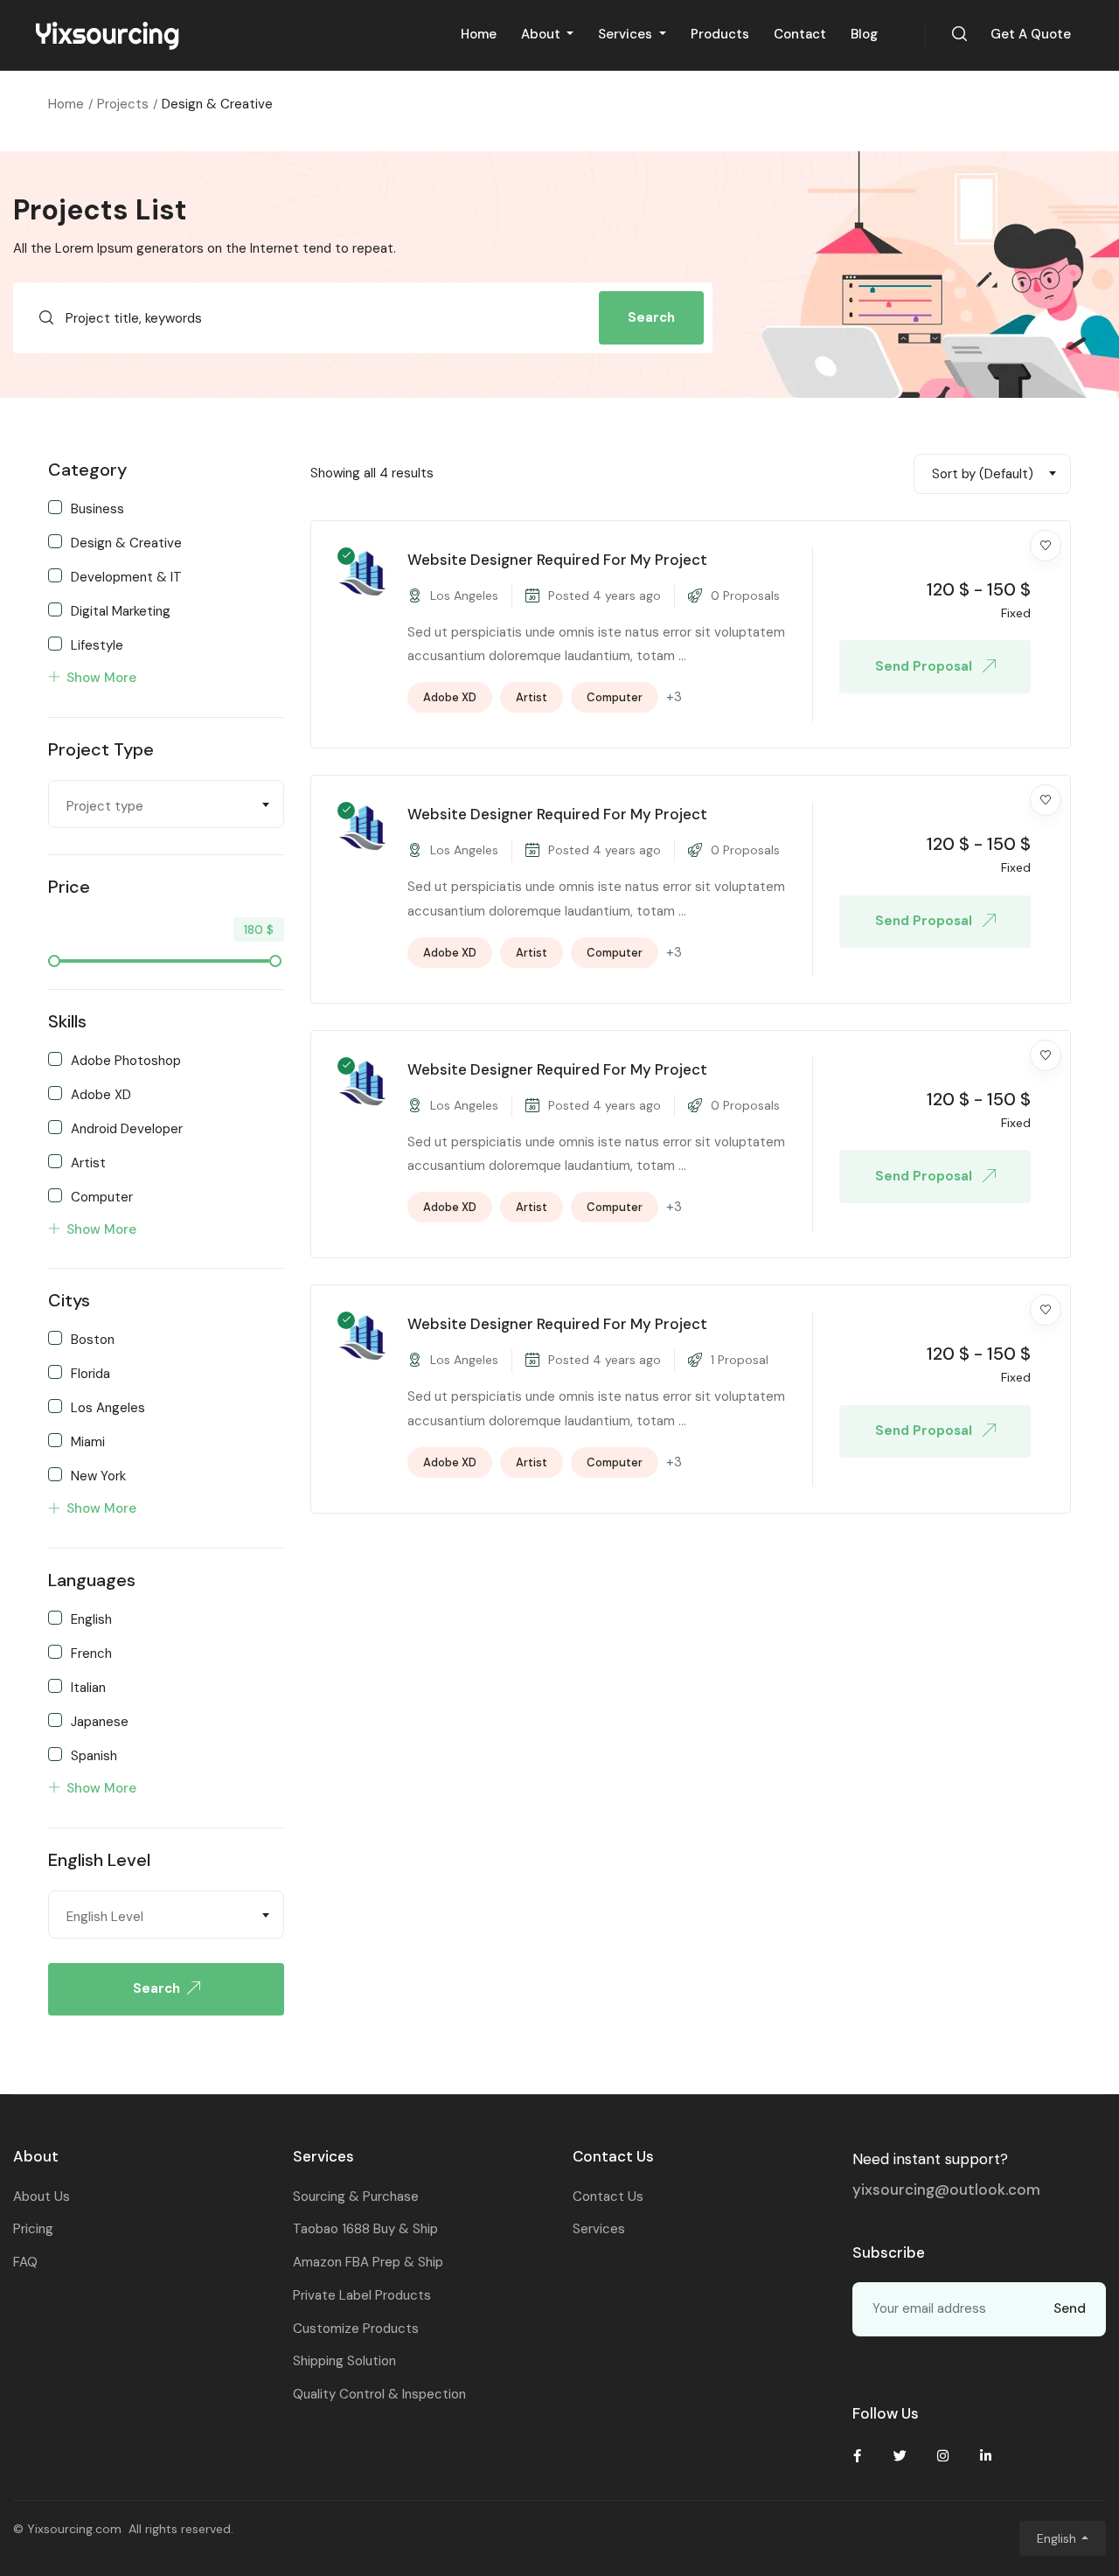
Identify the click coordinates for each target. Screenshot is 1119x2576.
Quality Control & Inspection (379, 2394)
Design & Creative (126, 542)
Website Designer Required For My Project (557, 560)
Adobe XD (101, 1094)
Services (627, 34)
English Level (99, 1860)
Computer (102, 1196)
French (91, 1653)
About (542, 34)
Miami (88, 1441)
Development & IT (126, 576)
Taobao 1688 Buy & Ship (365, 2229)
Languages (92, 1580)
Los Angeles (108, 1407)
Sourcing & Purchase (356, 2197)
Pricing (33, 2229)
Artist (88, 1162)
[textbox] (166, 806)
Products (720, 34)
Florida (90, 1373)
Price (69, 887)
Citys (69, 1300)
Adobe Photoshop (126, 1060)
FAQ (25, 2262)
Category (87, 470)
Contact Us (608, 2197)
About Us (42, 2197)
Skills (67, 1021)
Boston (93, 1339)
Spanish (94, 1755)
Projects (123, 104)
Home (479, 34)
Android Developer (127, 1128)
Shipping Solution (344, 2361)
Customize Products (356, 2329)
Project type (101, 749)
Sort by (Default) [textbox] (983, 474)
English (91, 1619)
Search (651, 317)
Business (97, 508)
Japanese (100, 1721)
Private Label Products (362, 2295)
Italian (88, 1687)
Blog (864, 34)
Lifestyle (97, 644)
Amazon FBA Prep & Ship (368, 2262)
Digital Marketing (121, 610)
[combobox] (166, 804)
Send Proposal (925, 666)
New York (98, 1475)
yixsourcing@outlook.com (946, 2190)
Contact (800, 34)
